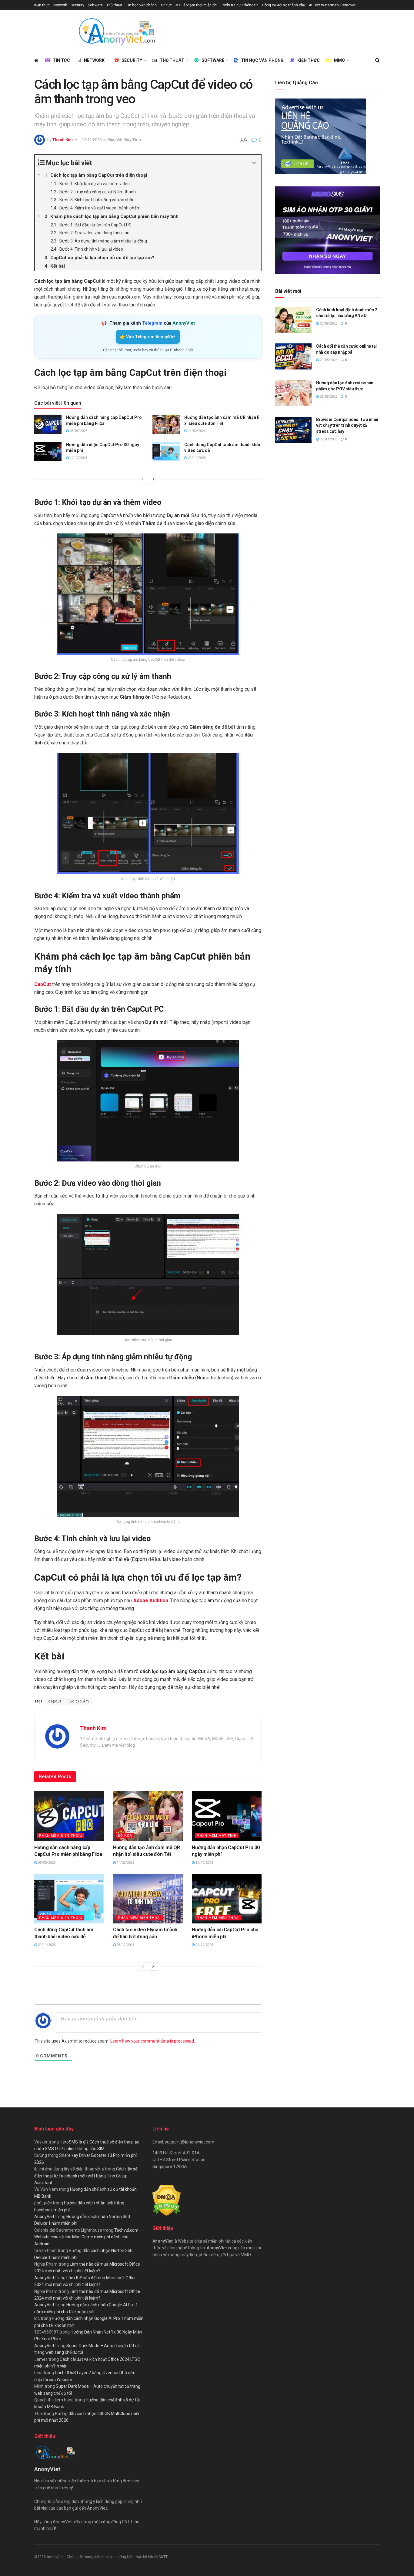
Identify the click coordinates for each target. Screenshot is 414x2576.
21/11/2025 (196, 458)
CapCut (43, 984)
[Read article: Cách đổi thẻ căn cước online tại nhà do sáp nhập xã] (293, 356)
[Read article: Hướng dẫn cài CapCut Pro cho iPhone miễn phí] (227, 1899)
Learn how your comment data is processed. (153, 2041)
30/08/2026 (328, 324)
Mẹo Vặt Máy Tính (124, 140)
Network (60, 5)
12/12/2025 (78, 458)
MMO (339, 60)
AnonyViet (44, 2217)
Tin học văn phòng (141, 5)
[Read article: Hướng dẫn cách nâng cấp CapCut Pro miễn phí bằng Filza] (48, 424)
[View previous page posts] (142, 479)
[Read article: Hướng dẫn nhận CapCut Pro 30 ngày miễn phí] (48, 452)
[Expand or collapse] (254, 163)
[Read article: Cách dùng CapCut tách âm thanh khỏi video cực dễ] (166, 452)
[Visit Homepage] (116, 32)
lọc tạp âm (79, 1701)
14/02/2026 (196, 431)
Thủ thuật (114, 5)
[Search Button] (377, 60)
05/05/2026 (78, 431)
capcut (55, 1701)
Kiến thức (42, 5)
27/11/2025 (92, 140)
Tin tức (166, 5)
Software (95, 5)
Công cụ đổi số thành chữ (284, 5)
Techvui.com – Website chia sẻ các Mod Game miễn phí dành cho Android (88, 2237)
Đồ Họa (125, 1836)
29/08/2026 (328, 360)
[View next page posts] (153, 479)
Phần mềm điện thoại (61, 1836)
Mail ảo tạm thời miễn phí (196, 5)
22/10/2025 (204, 1945)
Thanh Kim (63, 140)
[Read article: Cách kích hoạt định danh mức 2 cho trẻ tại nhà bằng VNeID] (293, 320)
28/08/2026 (328, 397)
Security (77, 5)
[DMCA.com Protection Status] (167, 2200)
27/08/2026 (328, 439)
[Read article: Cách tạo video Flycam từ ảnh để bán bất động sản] (148, 1899)
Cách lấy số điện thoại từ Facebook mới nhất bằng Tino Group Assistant (86, 2176)
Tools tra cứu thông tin (240, 5)
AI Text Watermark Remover (332, 5)
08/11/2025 (125, 1945)
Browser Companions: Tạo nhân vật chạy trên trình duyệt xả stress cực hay (347, 425)
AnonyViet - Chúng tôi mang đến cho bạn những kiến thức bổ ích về (103, 2557)
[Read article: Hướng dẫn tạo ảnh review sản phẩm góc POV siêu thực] (293, 393)
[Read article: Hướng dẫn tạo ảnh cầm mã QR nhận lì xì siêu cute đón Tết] (166, 424)
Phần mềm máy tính (217, 1836)
